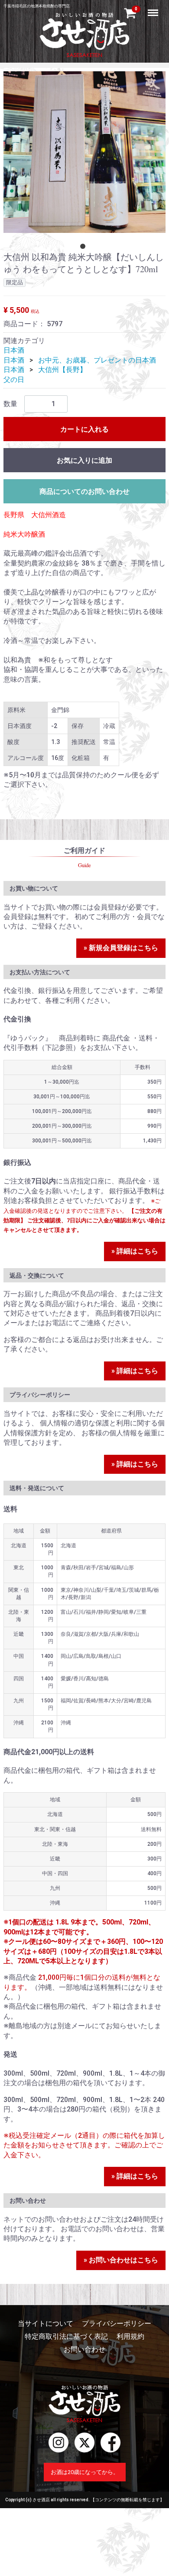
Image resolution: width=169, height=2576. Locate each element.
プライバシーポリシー (117, 2323)
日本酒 (14, 350)
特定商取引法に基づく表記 (66, 2336)
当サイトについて (45, 2323)
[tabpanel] (84, 152)
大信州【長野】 (62, 370)
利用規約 (130, 2336)
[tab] (84, 248)
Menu (154, 8)
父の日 (14, 380)
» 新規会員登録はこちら (121, 947)
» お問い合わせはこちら (121, 2260)
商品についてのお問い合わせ (84, 491)
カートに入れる (84, 429)
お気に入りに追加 (84, 460)
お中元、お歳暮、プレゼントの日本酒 (97, 360)
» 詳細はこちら (135, 1251)
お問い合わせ (84, 2349)
